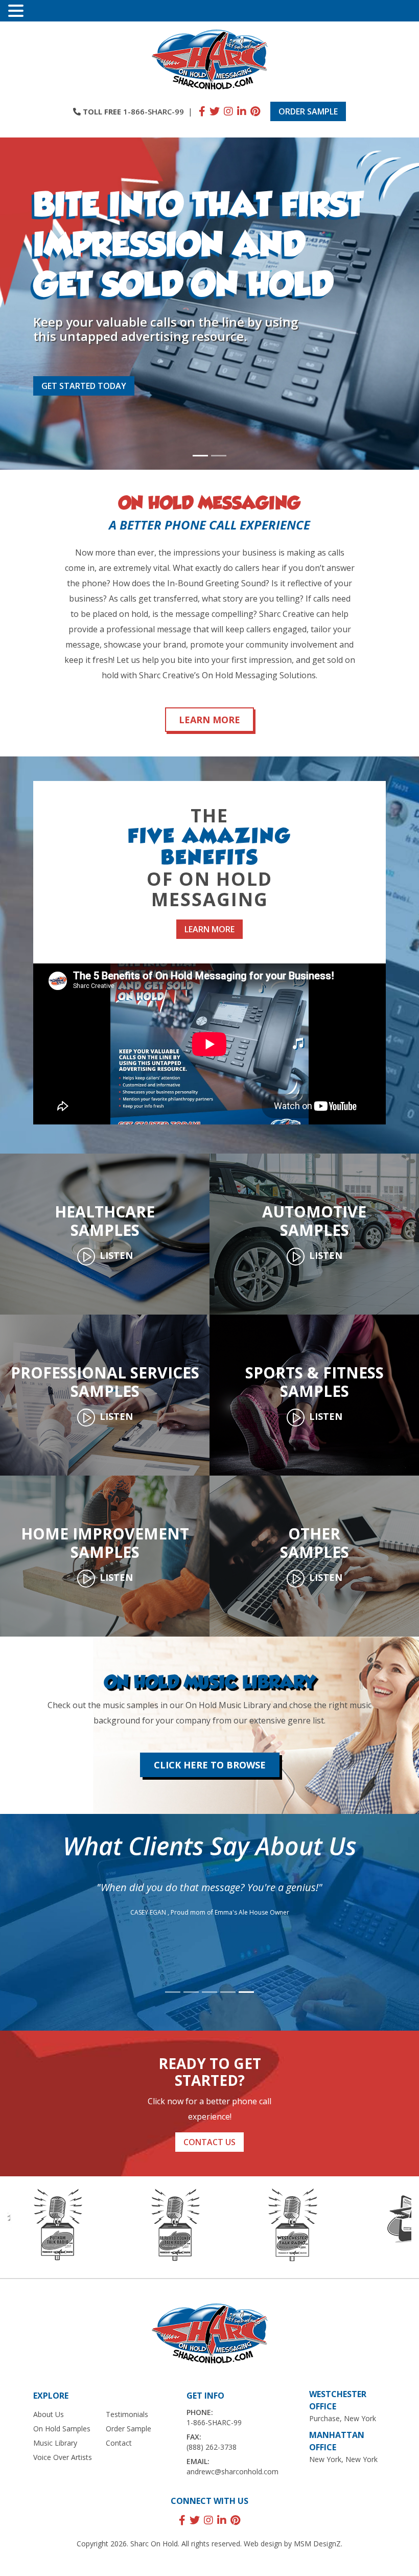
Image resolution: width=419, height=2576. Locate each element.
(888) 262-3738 (212, 2447)
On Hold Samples (62, 2429)
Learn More (209, 720)
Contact (119, 2443)
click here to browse (210, 1765)
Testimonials (127, 2414)
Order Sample (308, 111)
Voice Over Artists (63, 2457)
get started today (84, 386)
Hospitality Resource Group (237, 1949)
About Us (49, 2414)
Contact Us (209, 2142)
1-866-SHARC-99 (154, 111)
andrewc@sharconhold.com (232, 2471)
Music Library (55, 2443)
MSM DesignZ (317, 2544)
